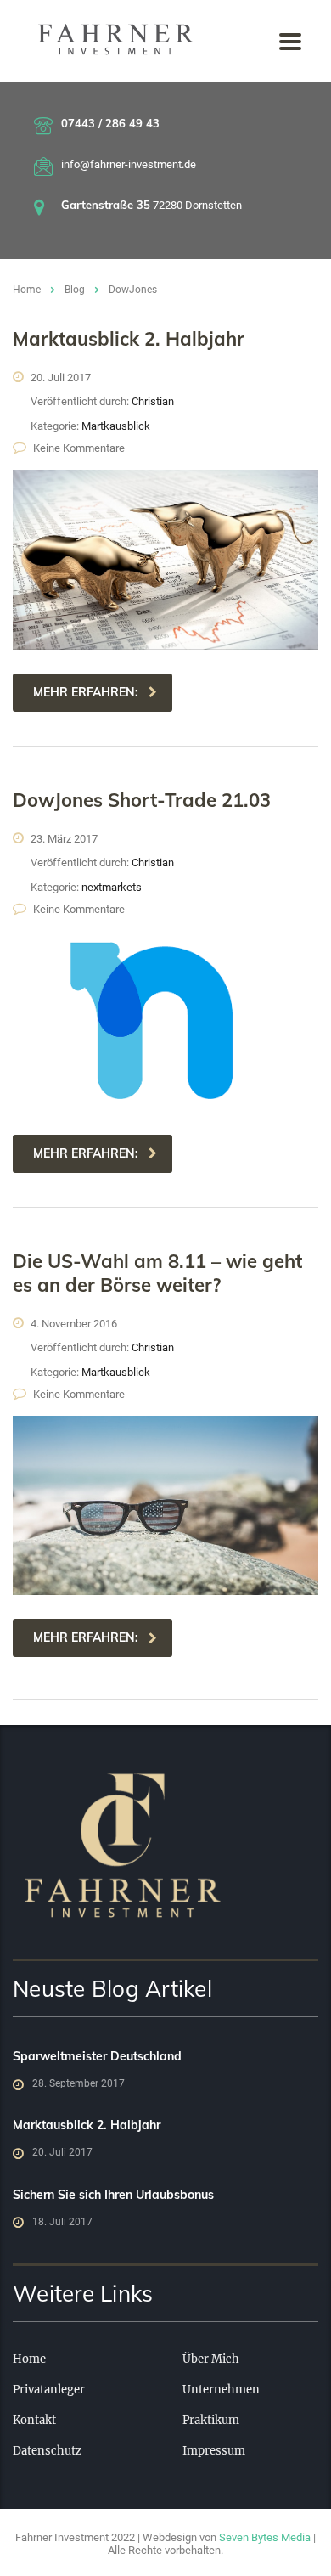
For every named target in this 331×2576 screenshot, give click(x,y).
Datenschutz (47, 2451)
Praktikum (211, 2421)
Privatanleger (49, 2390)
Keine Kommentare (79, 448)
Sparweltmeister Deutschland (97, 2056)
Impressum (214, 2451)
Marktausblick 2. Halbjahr (87, 2125)
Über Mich (211, 2359)
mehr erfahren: (86, 692)
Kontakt (34, 2421)
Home (27, 290)
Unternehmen (221, 2390)
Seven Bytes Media (265, 2537)
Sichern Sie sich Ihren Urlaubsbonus (113, 2195)
